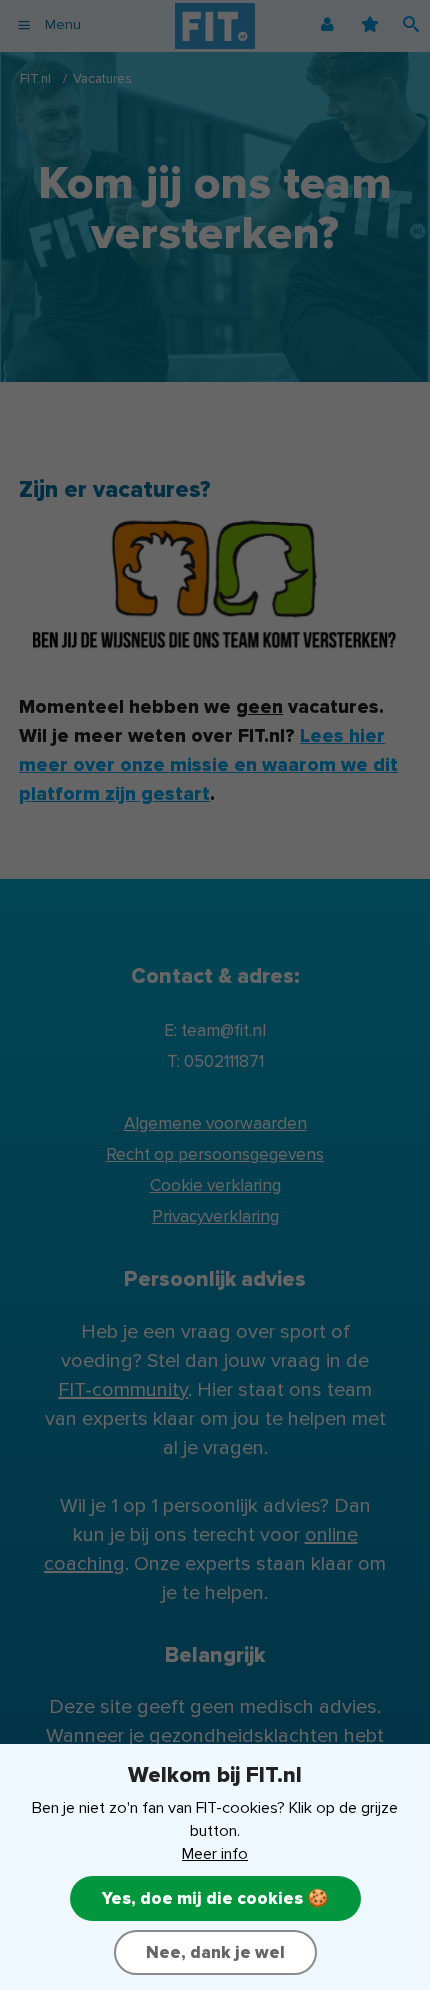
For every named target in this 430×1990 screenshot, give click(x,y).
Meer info (215, 1854)
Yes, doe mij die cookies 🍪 (215, 1898)
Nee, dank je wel (215, 1952)
